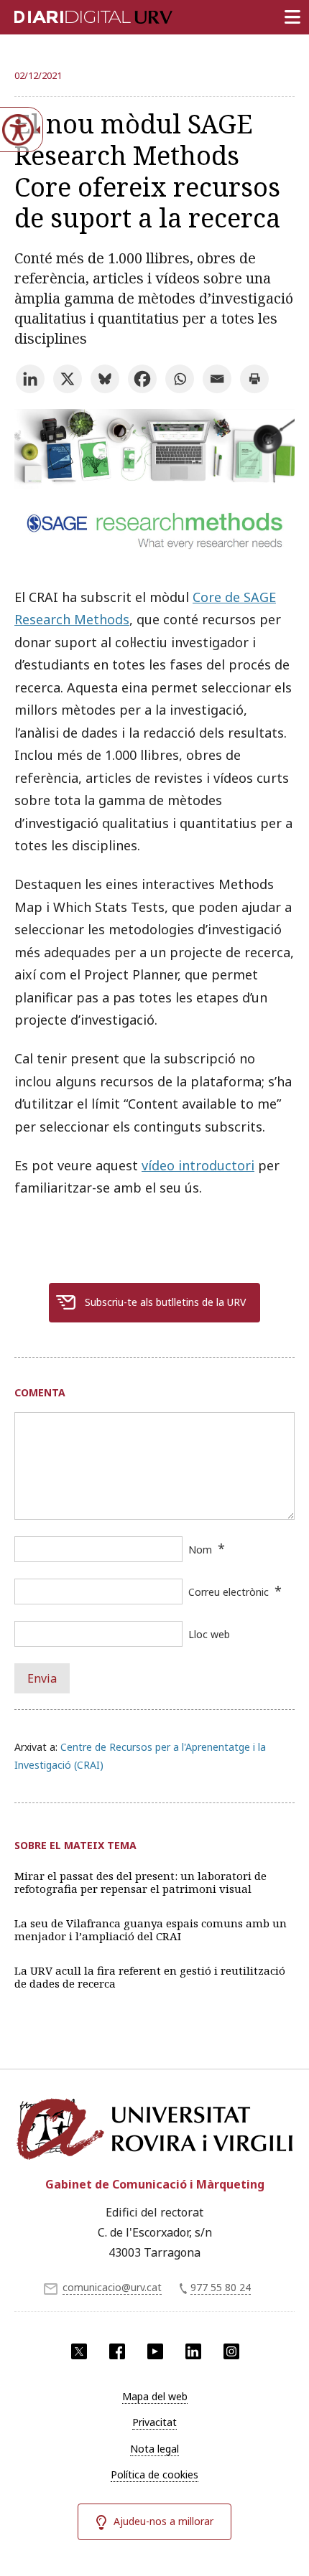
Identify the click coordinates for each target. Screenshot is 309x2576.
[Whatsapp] (180, 379)
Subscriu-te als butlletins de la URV (165, 1302)
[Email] (217, 379)
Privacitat (154, 2422)
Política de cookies (154, 2474)
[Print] (254, 379)
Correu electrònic (229, 1592)
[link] (154, 550)
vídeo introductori (198, 1165)
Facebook (117, 2351)
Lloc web (209, 1634)
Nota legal (154, 2449)
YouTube (155, 2351)
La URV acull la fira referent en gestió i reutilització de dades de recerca (150, 1977)
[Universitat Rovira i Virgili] (154, 2129)
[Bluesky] (105, 379)
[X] (68, 379)
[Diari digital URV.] (75, 14)
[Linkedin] (30, 379)
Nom (200, 1550)
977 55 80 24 (221, 2287)
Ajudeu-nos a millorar (163, 2521)
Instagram (231, 2351)
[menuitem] (154, 2397)
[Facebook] (142, 379)
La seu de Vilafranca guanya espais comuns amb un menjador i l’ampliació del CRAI (151, 1929)
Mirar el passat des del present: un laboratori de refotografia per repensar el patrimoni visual (140, 1882)
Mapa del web (155, 2396)
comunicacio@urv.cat (112, 2287)
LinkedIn (193, 2351)
